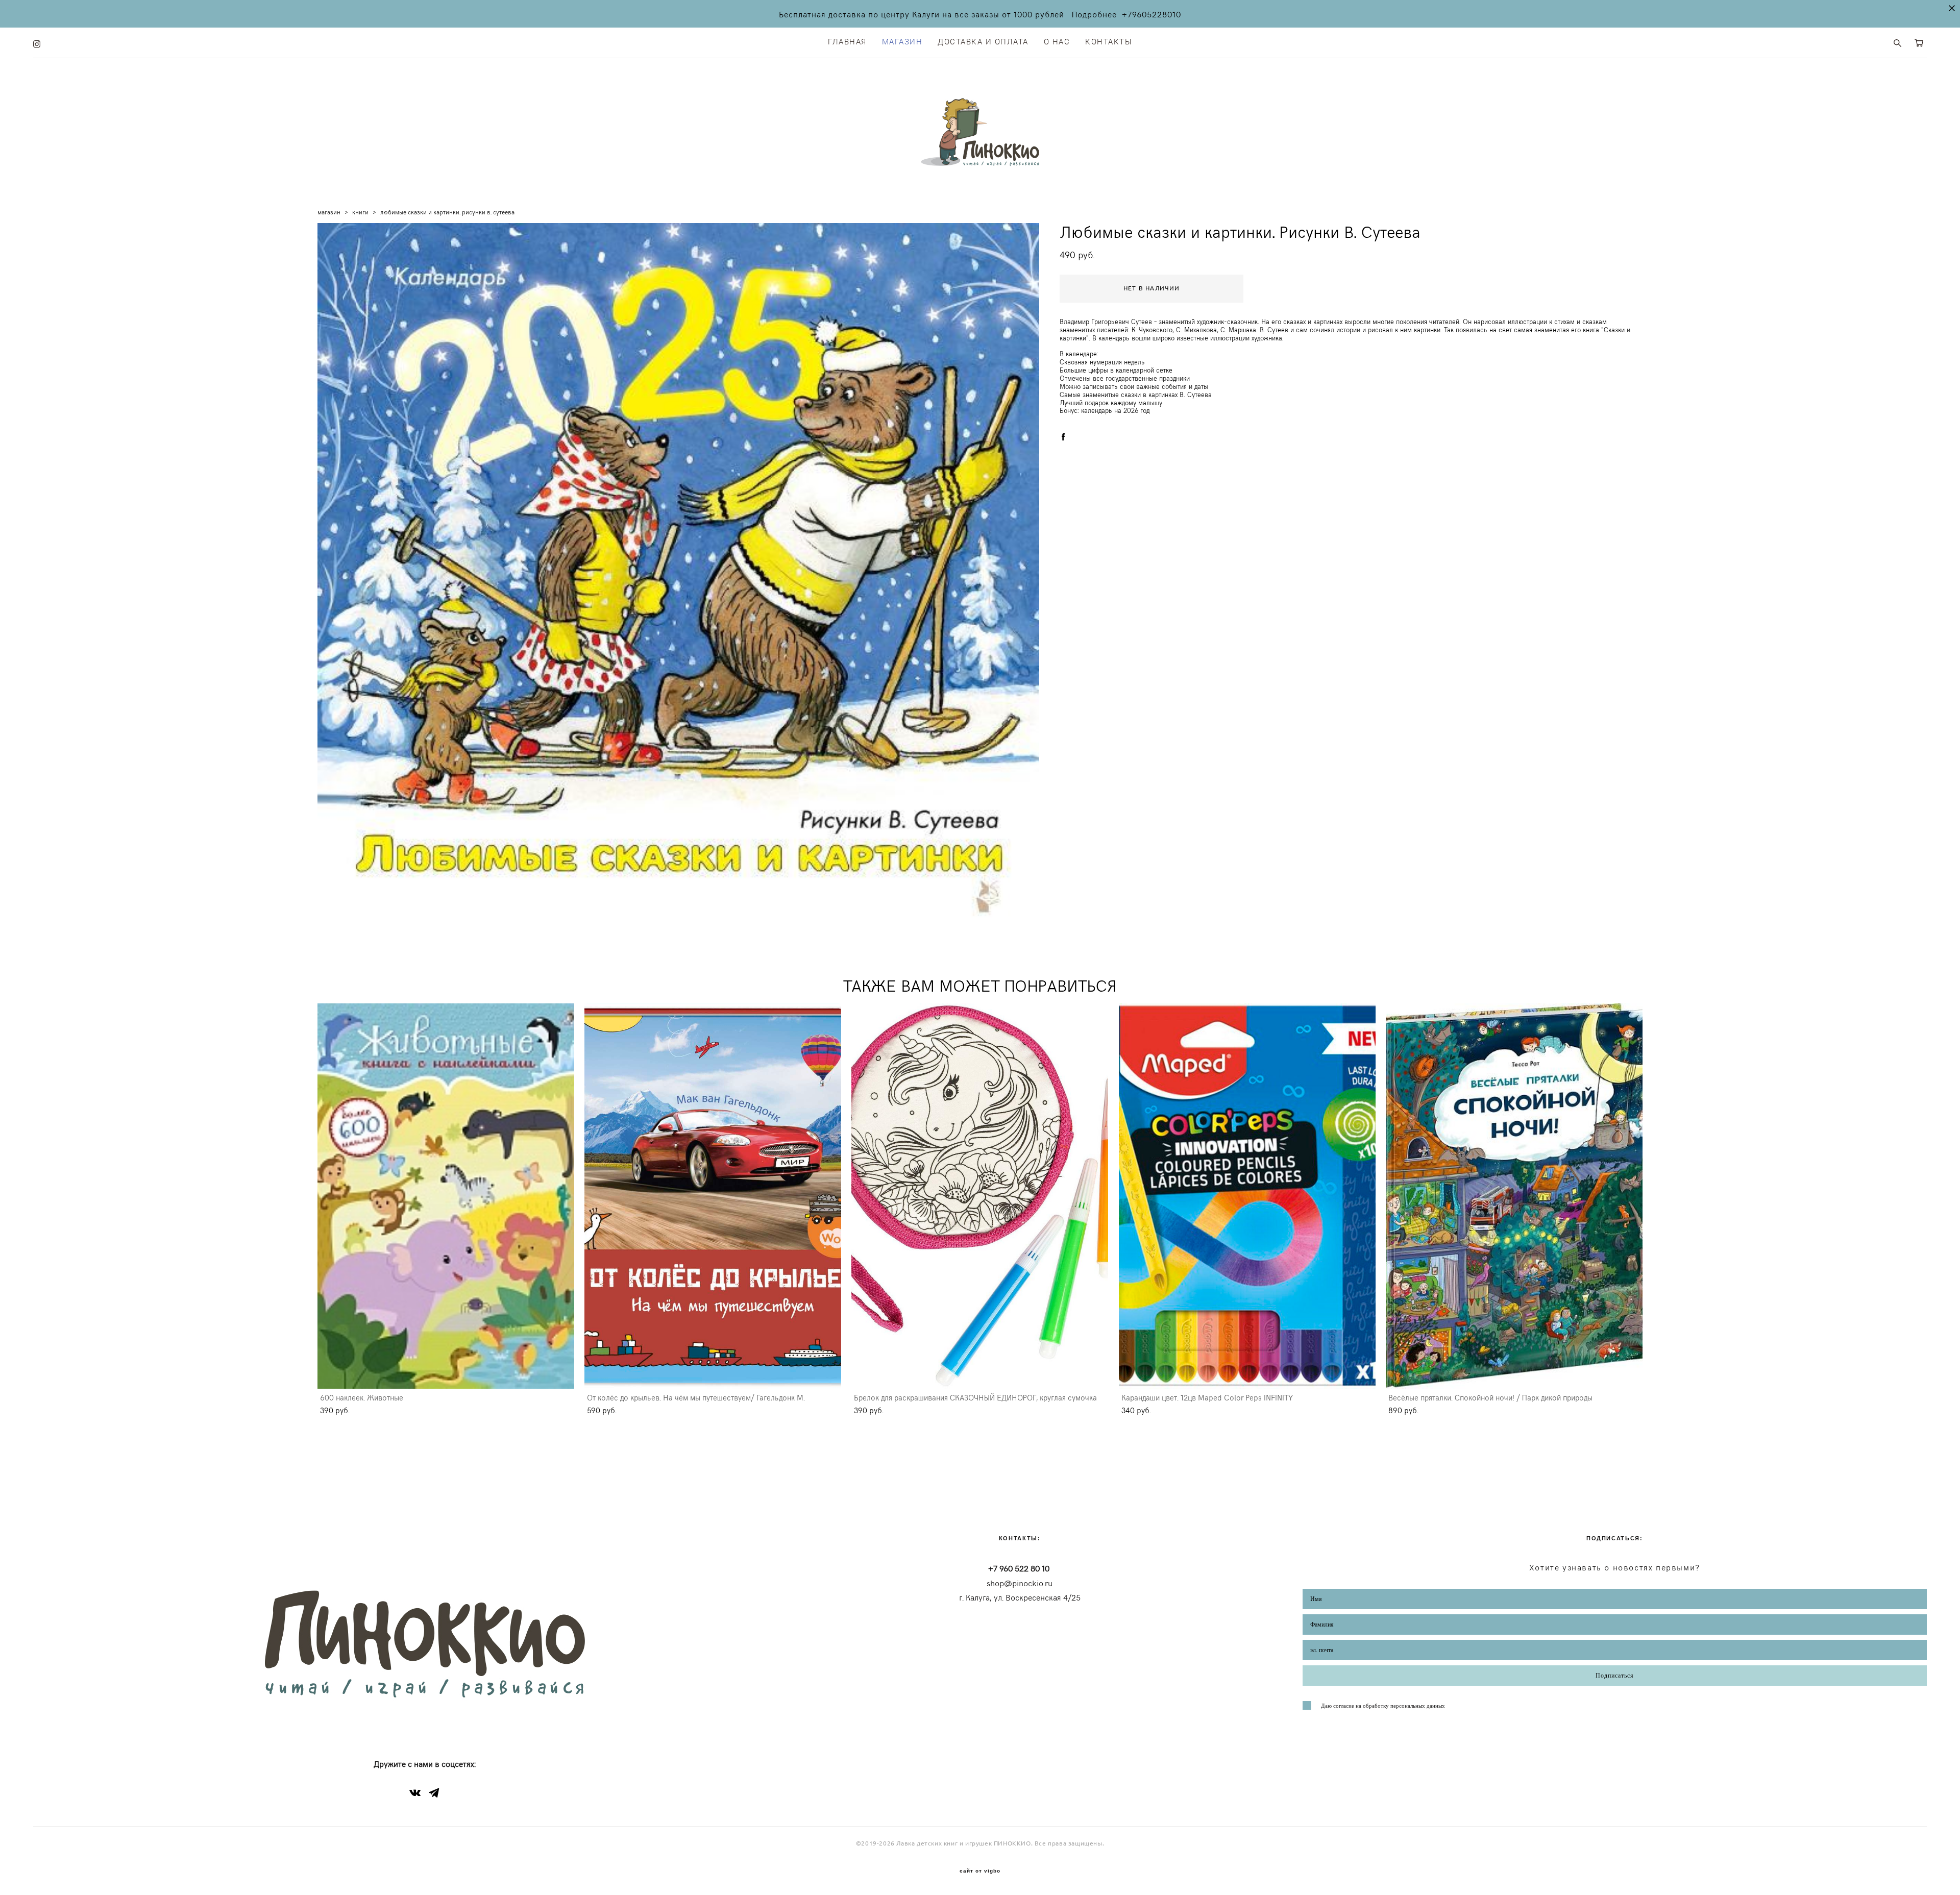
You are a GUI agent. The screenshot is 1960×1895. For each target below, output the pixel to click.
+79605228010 (1151, 14)
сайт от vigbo (980, 1871)
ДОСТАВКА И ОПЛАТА (983, 42)
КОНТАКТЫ (1109, 42)
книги (360, 212)
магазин (329, 212)
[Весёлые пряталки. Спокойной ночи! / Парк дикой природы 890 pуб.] (1514, 1196)
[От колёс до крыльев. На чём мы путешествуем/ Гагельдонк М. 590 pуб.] (713, 1196)
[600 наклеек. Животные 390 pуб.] (446, 1196)
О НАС (1057, 42)
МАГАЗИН (902, 42)
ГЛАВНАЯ (847, 42)
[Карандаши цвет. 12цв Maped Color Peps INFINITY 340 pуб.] (1247, 1196)
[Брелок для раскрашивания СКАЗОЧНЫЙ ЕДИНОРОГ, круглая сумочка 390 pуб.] (980, 1196)
